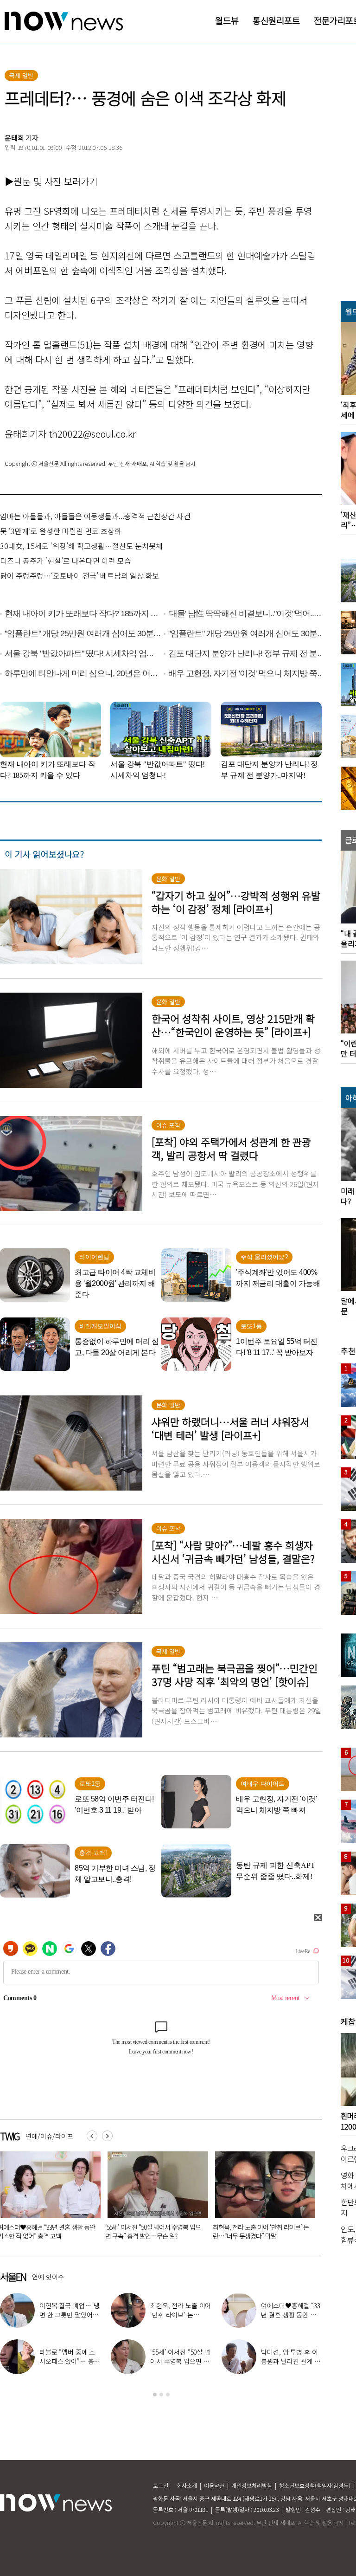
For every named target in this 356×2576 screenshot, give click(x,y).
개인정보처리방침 (252, 2485)
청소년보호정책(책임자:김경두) (315, 2485)
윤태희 (14, 138)
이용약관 (214, 2485)
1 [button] (155, 2395)
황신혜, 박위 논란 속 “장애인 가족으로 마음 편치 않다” (291, 2315)
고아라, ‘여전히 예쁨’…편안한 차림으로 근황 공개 (179, 2361)
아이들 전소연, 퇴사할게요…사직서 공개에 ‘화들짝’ (69, 2361)
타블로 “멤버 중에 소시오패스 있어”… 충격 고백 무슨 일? (260, 2231)
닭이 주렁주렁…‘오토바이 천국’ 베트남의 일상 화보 (80, 575)
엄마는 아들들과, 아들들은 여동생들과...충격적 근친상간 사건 (95, 516)
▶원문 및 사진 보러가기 (51, 181)
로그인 (161, 2485)
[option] (154, 2199)
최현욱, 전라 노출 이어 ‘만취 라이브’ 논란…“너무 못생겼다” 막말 (153, 2231)
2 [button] (161, 2395)
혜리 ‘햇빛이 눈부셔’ (184, 2310)
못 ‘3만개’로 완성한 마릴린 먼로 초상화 (61, 531)
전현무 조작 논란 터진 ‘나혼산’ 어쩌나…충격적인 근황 (69, 2315)
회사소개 (187, 2485)
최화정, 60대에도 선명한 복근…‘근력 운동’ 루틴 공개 (291, 2361)
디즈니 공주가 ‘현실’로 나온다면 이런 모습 (66, 561)
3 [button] (168, 2395)
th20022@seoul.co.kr (92, 434)
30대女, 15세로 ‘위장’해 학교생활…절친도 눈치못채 (81, 546)
